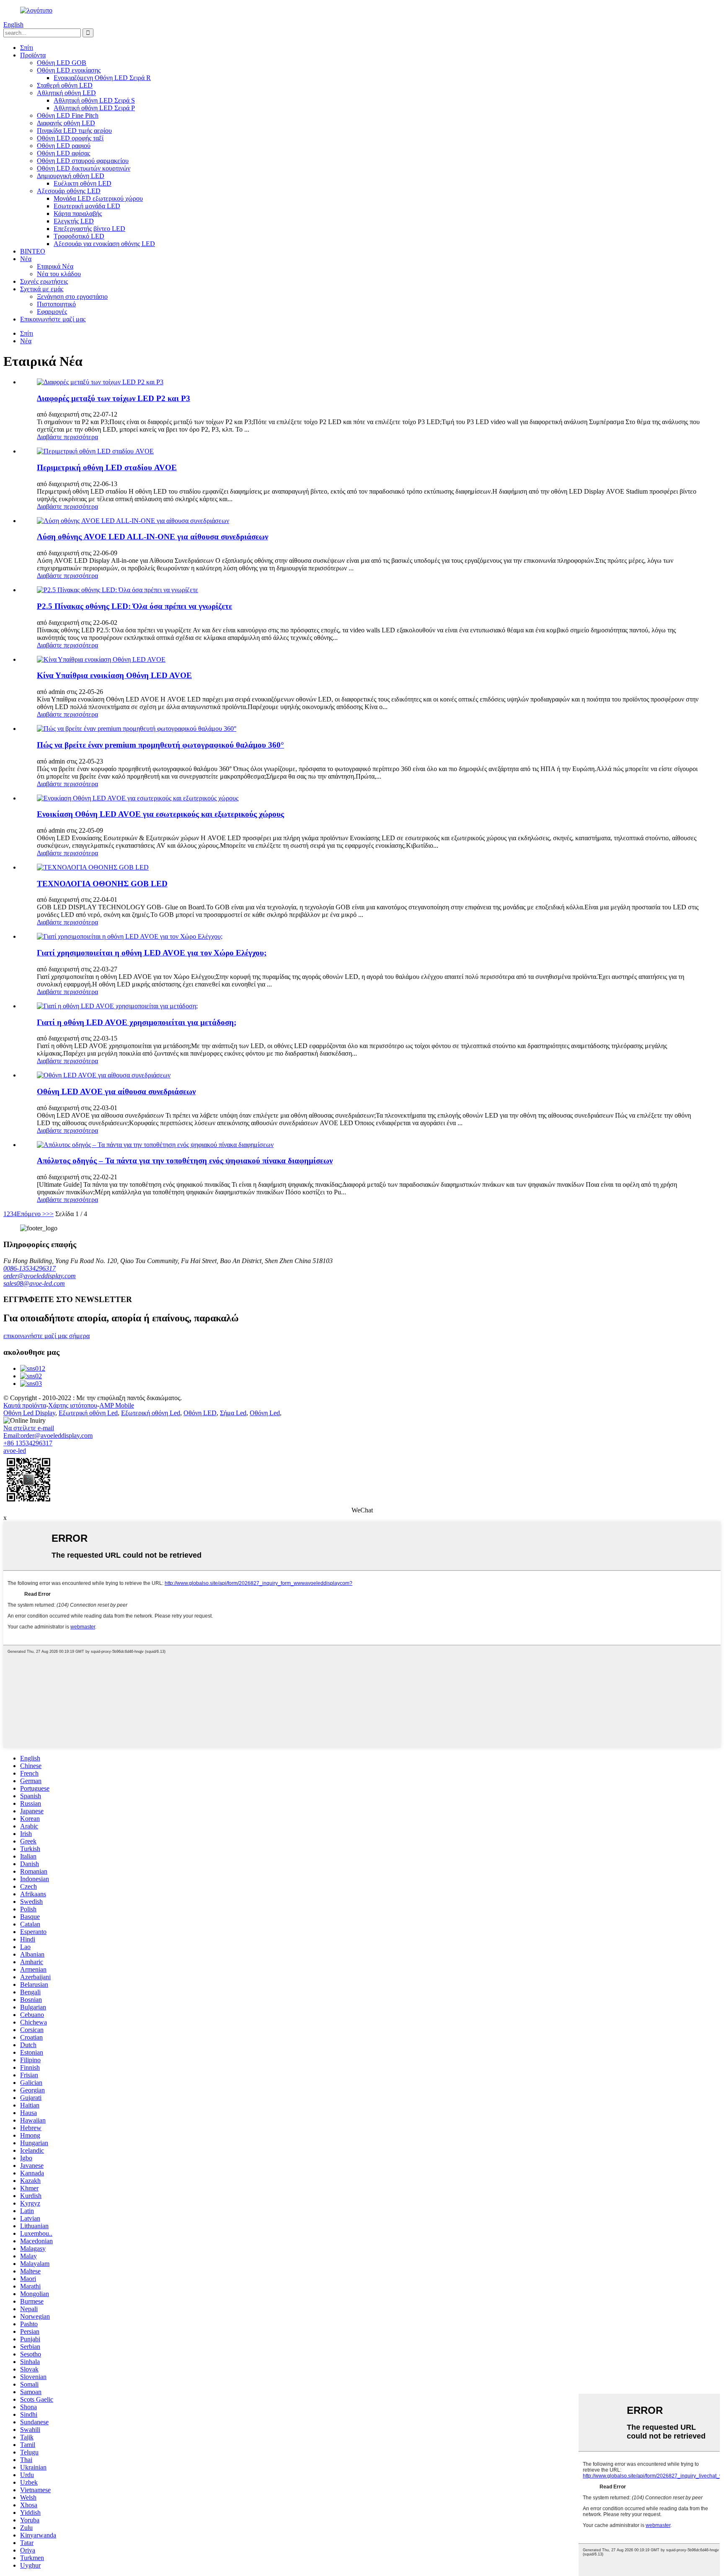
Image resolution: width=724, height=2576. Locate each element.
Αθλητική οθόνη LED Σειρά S (94, 100)
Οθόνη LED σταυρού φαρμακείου (83, 161)
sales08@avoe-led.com (34, 1283)
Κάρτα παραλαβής (78, 214)
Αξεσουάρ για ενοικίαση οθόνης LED (104, 244)
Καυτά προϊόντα (25, 1405)
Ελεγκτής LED (74, 221)
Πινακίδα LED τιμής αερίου (74, 131)
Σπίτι (27, 48)
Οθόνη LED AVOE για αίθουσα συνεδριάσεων (116, 1091)
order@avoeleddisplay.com (40, 1276)
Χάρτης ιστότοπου (73, 1405)
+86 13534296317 (28, 1443)
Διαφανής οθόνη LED (66, 123)
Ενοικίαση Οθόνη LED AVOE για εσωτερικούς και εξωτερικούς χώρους (160, 814)
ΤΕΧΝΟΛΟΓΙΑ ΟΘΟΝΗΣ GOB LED (102, 884)
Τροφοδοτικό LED (79, 236)
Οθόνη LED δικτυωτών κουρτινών (84, 168)
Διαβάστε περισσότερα (67, 437)
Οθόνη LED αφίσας (63, 153)
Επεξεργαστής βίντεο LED (89, 229)
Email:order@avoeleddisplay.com (48, 1436)
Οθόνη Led (265, 1413)
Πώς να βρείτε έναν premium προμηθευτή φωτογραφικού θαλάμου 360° (160, 745)
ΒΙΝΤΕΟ (33, 251)
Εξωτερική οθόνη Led (88, 1413)
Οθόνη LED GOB (62, 63)
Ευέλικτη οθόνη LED (83, 183)
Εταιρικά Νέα (55, 266)
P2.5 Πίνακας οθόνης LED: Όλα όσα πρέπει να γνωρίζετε (134, 606)
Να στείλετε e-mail (29, 1428)
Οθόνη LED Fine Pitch (68, 115)
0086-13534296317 (30, 1268)
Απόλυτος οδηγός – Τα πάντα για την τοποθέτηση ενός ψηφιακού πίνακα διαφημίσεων (185, 1161)
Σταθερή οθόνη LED (65, 85)
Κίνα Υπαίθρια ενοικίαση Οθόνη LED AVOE (114, 675)
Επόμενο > (31, 1214)
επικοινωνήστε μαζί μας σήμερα (47, 1336)
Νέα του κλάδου (59, 274)
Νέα (26, 259)
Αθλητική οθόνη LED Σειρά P (94, 108)
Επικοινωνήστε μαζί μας (53, 319)
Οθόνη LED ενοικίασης (69, 70)
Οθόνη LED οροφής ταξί (70, 138)
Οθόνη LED (200, 1413)
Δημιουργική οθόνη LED (71, 176)
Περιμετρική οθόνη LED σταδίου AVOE (107, 467)
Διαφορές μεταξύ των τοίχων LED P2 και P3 (114, 398)
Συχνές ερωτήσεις (44, 281)
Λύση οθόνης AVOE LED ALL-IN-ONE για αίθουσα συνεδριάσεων (153, 537)
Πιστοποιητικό (56, 304)
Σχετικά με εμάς (42, 289)
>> (50, 1214)
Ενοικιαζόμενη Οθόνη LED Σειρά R (102, 78)
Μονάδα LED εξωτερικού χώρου (98, 198)
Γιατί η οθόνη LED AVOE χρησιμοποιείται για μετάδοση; (137, 1022)
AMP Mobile (117, 1405)
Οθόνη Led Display (29, 1413)
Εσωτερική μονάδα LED (87, 206)
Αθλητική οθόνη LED (66, 93)
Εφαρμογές (52, 312)
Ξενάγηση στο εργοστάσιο (72, 296)
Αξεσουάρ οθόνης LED (69, 191)
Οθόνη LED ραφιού (64, 146)
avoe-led (15, 1451)
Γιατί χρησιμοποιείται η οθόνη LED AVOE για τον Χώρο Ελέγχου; (152, 953)
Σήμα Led (233, 1413)
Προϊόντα (33, 55)
